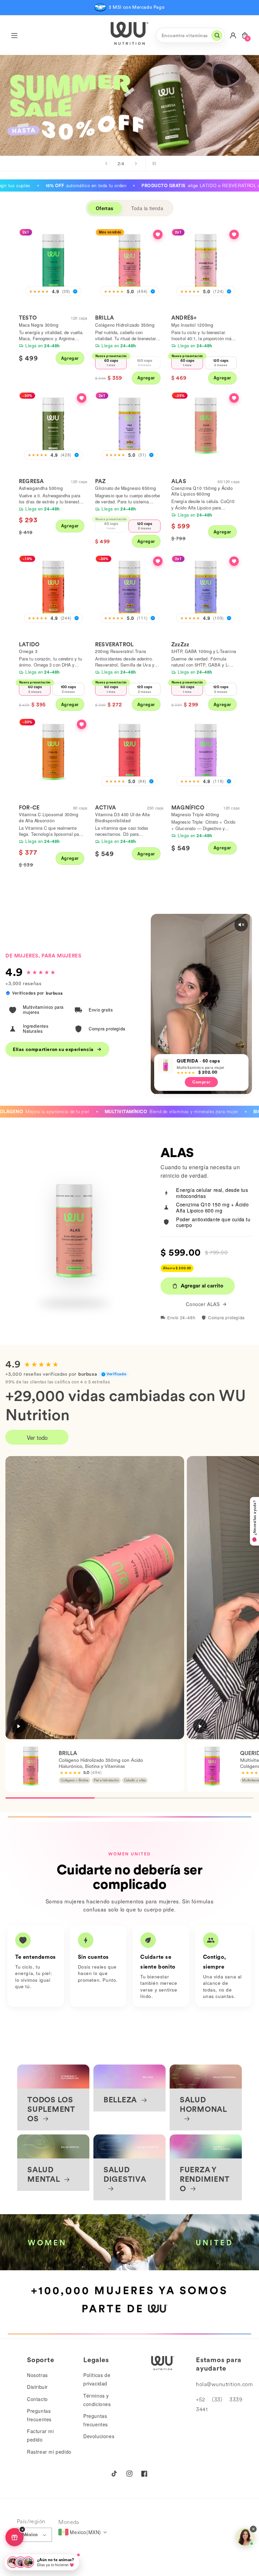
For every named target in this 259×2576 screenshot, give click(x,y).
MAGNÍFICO (188, 808)
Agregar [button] (70, 358)
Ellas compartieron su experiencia (53, 1049)
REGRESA (31, 481)
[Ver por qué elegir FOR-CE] (82, 724)
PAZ (100, 481)
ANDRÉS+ (184, 318)
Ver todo (37, 1437)
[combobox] (190, 35)
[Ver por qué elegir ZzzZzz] (234, 561)
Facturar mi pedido (40, 2435)
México (30, 2535)
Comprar (215, 117)
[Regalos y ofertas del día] (15, 2537)
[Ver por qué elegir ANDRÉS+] (234, 234)
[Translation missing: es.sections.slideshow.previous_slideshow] (106, 164)
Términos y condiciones (97, 2400)
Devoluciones (99, 2436)
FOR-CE (29, 808)
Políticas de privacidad (97, 2379)
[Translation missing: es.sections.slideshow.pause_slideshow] (153, 164)
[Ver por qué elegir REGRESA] (82, 398)
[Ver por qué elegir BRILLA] (158, 234)
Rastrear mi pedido (49, 2452)
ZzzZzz (180, 644)
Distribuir (37, 2387)
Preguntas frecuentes (39, 2415)
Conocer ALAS (203, 1304)
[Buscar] (217, 35)
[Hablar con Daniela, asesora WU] (245, 2537)
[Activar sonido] (241, 925)
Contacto (37, 2399)
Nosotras (37, 2375)
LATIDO (29, 644)
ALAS (179, 481)
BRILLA (105, 318)
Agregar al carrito (202, 1286)
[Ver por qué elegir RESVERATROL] (158, 561)
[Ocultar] (22, 2529)
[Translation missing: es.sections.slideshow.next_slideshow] (136, 164)
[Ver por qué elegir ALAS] (234, 398)
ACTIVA (106, 808)
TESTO (28, 318)
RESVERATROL (114, 644)
